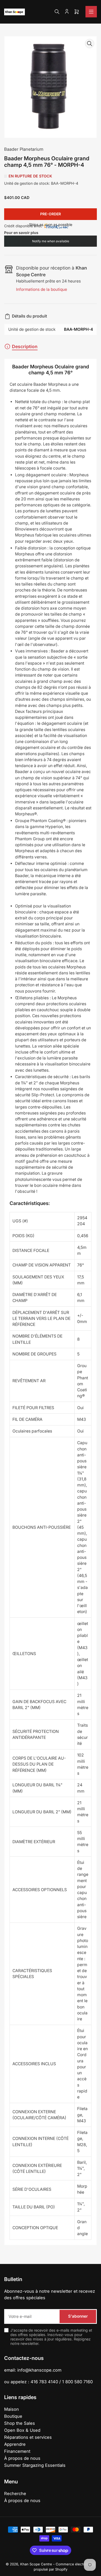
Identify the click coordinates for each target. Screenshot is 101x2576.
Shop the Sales (20, 2423)
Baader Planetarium (24, 149)
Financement (17, 2451)
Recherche (15, 2494)
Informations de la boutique (42, 289)
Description (25, 346)
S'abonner (78, 2316)
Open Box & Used (22, 2430)
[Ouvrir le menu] (91, 12)
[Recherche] (57, 12)
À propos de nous (22, 2458)
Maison (12, 2409)
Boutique (13, 2416)
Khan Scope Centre (36, 2564)
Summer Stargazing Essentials (35, 2465)
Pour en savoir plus (21, 233)
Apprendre (15, 2444)
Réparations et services (28, 2437)
